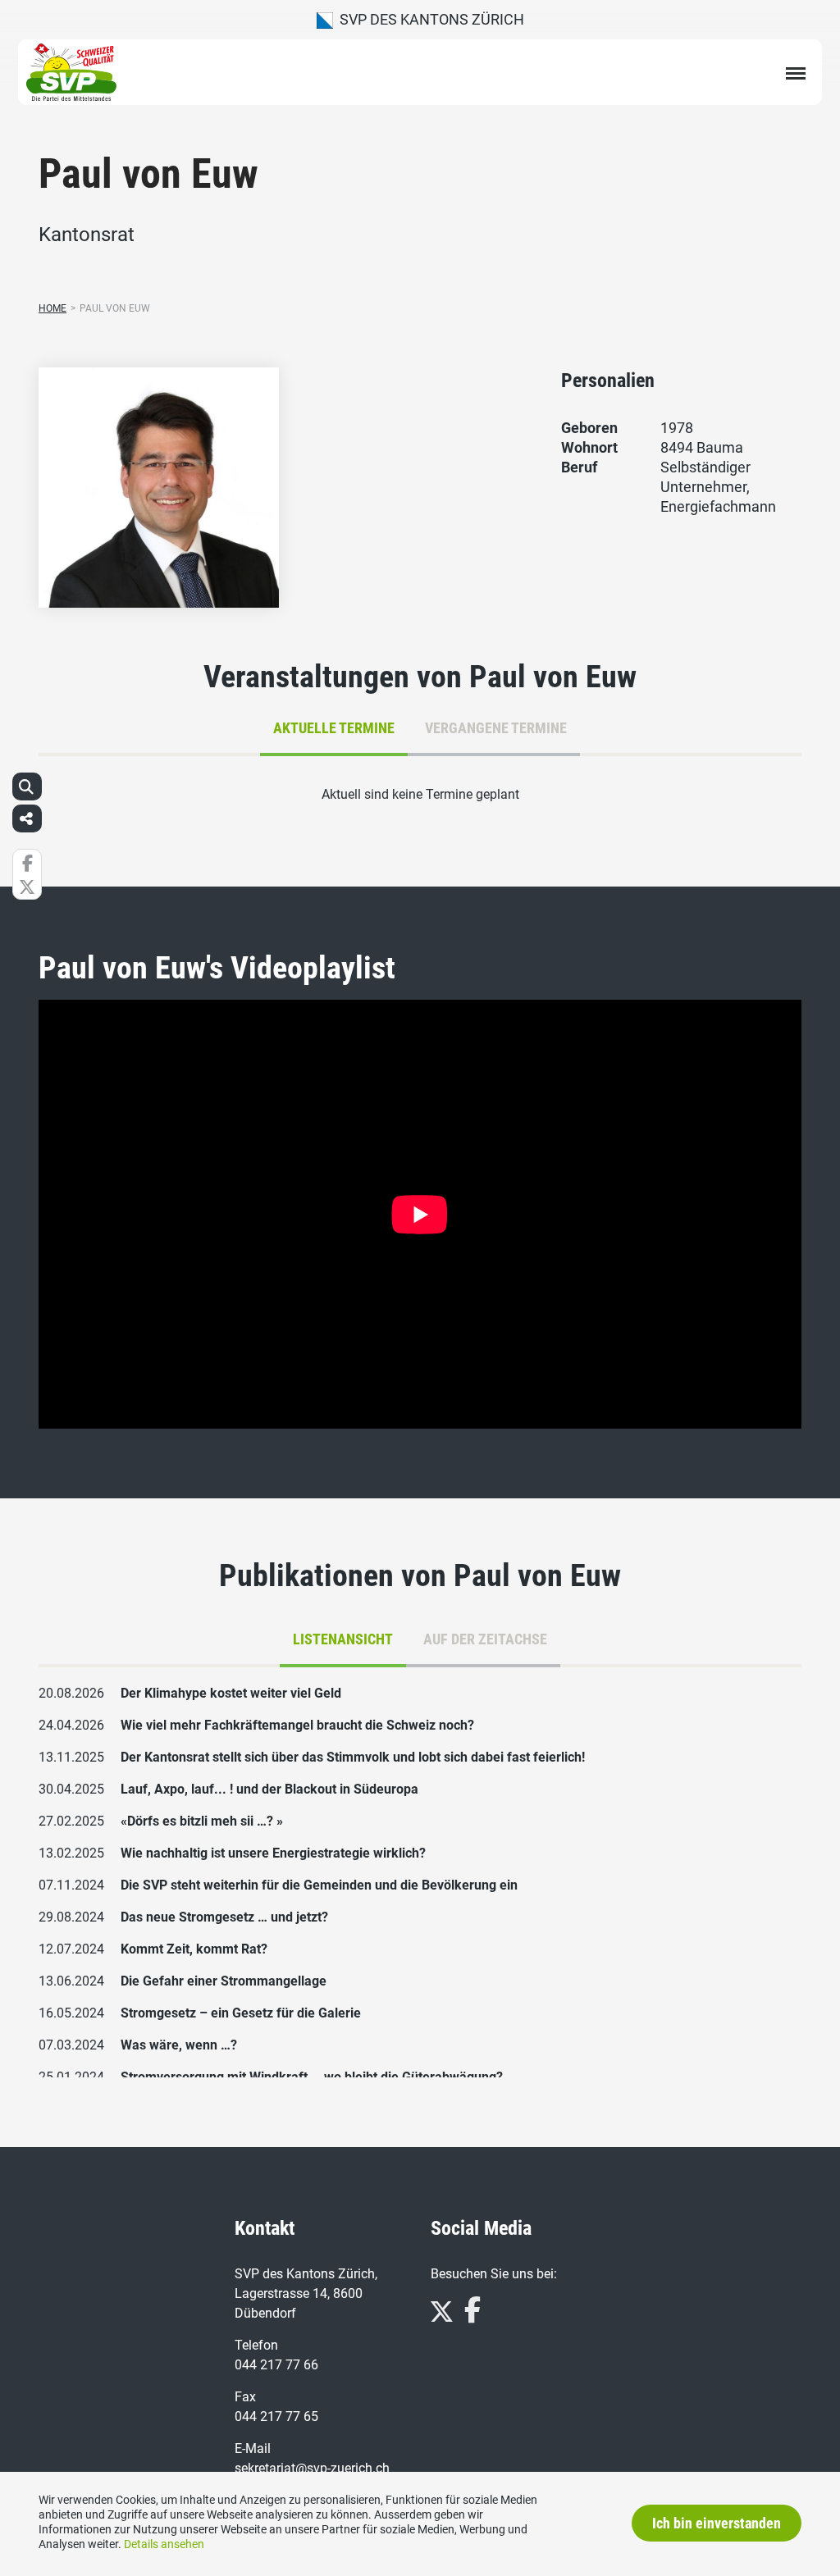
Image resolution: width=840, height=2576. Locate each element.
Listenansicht (343, 1639)
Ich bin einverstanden (717, 2523)
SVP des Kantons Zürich (429, 19)
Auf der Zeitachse (485, 1639)
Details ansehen (164, 2544)
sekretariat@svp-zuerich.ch (312, 2468)
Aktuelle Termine (334, 728)
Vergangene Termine (496, 728)
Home (52, 308)
